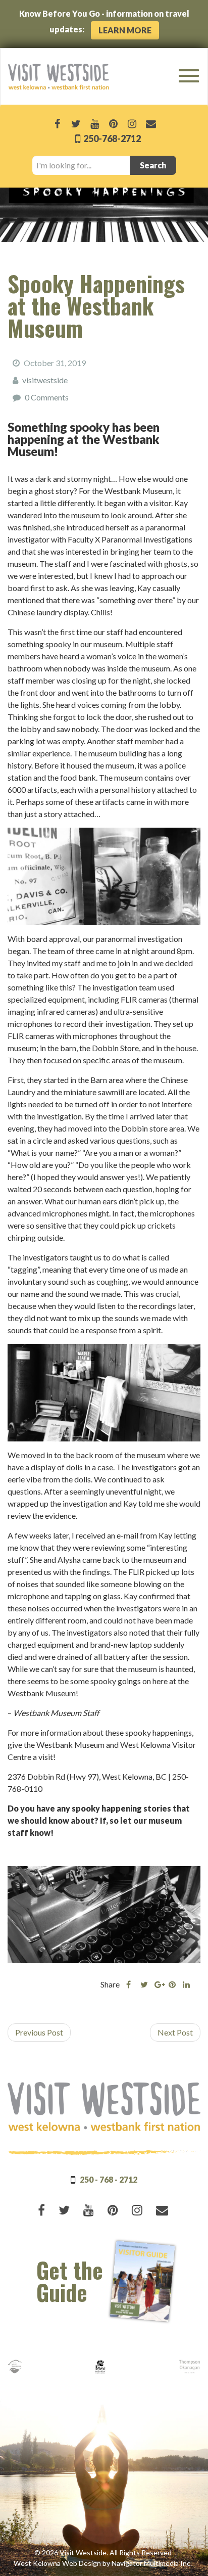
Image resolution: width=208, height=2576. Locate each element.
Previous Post (39, 2032)
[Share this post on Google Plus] (158, 1984)
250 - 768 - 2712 (109, 2179)
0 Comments (47, 397)
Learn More (125, 30)
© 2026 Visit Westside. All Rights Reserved (103, 2552)
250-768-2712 (111, 139)
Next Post (175, 2032)
